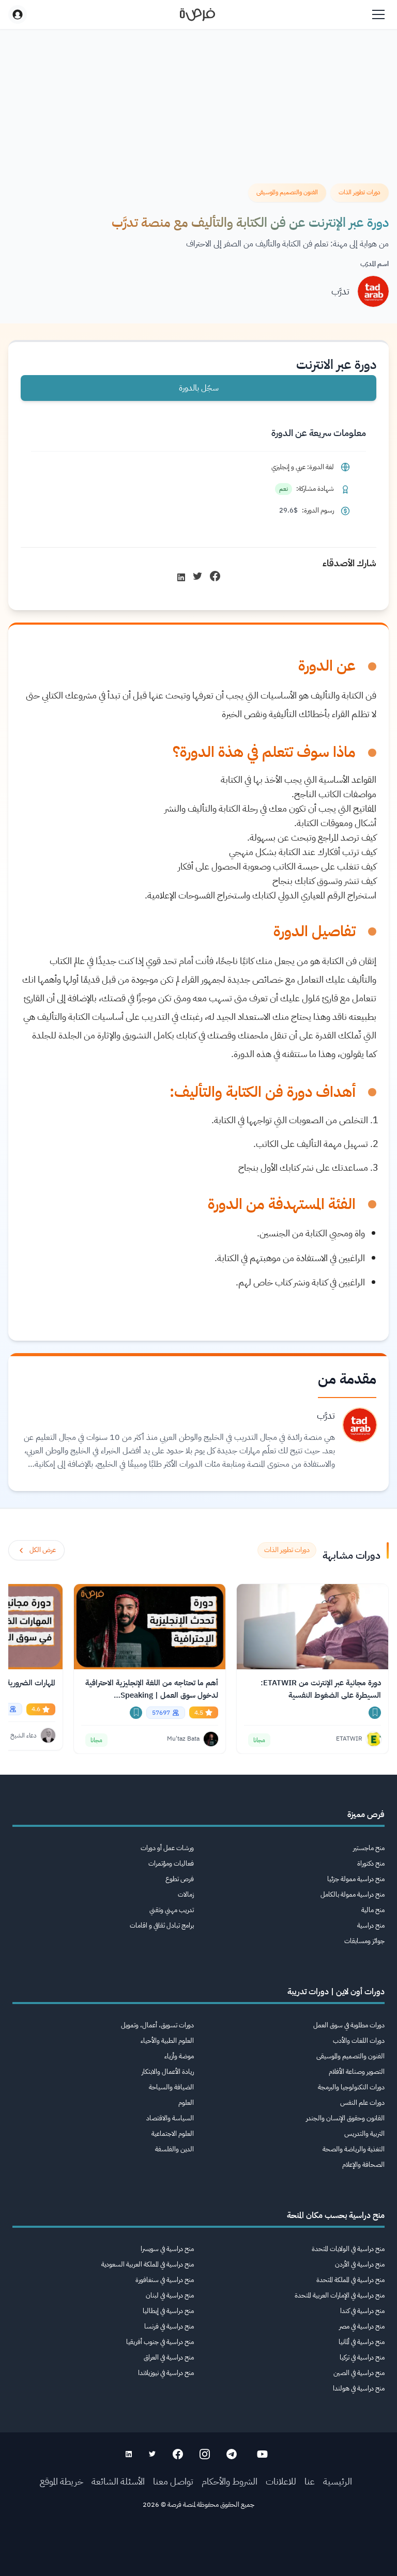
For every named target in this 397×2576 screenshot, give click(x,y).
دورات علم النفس (362, 2102)
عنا (310, 2481)
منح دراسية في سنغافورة (165, 2280)
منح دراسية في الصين (359, 2373)
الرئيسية (338, 2481)
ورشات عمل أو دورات (167, 1848)
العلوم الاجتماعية (173, 2133)
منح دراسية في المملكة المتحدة (350, 2280)
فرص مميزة (366, 1814)
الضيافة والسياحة (171, 2087)
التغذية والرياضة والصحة (354, 2149)
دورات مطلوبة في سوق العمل (349, 2025)
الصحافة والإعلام (363, 2164)
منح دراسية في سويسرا (167, 2249)
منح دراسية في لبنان (170, 2295)
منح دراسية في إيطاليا (168, 2311)
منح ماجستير (369, 1848)
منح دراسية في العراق (169, 2357)
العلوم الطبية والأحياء (167, 2040)
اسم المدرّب (375, 264)
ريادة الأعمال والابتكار (168, 2071)
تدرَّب (340, 291)
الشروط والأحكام (230, 2481)
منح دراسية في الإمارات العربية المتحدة (340, 2295)
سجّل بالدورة (199, 388)
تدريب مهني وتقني (172, 1910)
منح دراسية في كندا (362, 2311)
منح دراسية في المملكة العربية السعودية (148, 2264)
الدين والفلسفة (174, 2149)
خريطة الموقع (62, 2481)
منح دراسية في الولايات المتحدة (348, 2249)
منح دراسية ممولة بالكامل (353, 1894)
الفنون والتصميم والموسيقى (350, 2056)
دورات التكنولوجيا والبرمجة (351, 2087)
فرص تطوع (180, 1879)
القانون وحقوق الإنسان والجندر (345, 2118)
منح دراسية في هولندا (359, 2388)
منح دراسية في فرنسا (169, 2326)
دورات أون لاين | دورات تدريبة (336, 1992)
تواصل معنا (173, 2481)
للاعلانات (281, 2481)
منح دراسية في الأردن (360, 2264)
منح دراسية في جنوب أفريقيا (160, 2342)
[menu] (378, 14)
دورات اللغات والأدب (359, 2040)
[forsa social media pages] (262, 2454)
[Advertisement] (198, 2553)
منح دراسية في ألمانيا (362, 2342)
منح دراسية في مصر (362, 2326)
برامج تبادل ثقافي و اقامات (162, 1925)
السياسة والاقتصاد (170, 2118)
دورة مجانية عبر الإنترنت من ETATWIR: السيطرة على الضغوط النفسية (321, 1689)
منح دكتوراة (371, 1863)
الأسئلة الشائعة (118, 2481)
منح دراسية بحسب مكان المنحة (336, 2215)
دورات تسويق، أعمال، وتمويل (157, 2025)
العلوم (186, 2102)
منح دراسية (371, 1925)
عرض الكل (43, 1550)
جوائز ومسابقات (364, 1941)
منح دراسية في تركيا (362, 2357)
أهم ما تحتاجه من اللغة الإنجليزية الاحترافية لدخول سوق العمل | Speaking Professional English (152, 1689)
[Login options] (18, 14)
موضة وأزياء (179, 2056)
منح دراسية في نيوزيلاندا (166, 2373)
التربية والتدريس (364, 2133)
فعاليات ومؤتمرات (171, 1863)
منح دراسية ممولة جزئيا (356, 1879)
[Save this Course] (375, 1713)
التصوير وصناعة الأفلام (357, 2071)
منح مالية (373, 1910)
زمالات (186, 1894)
